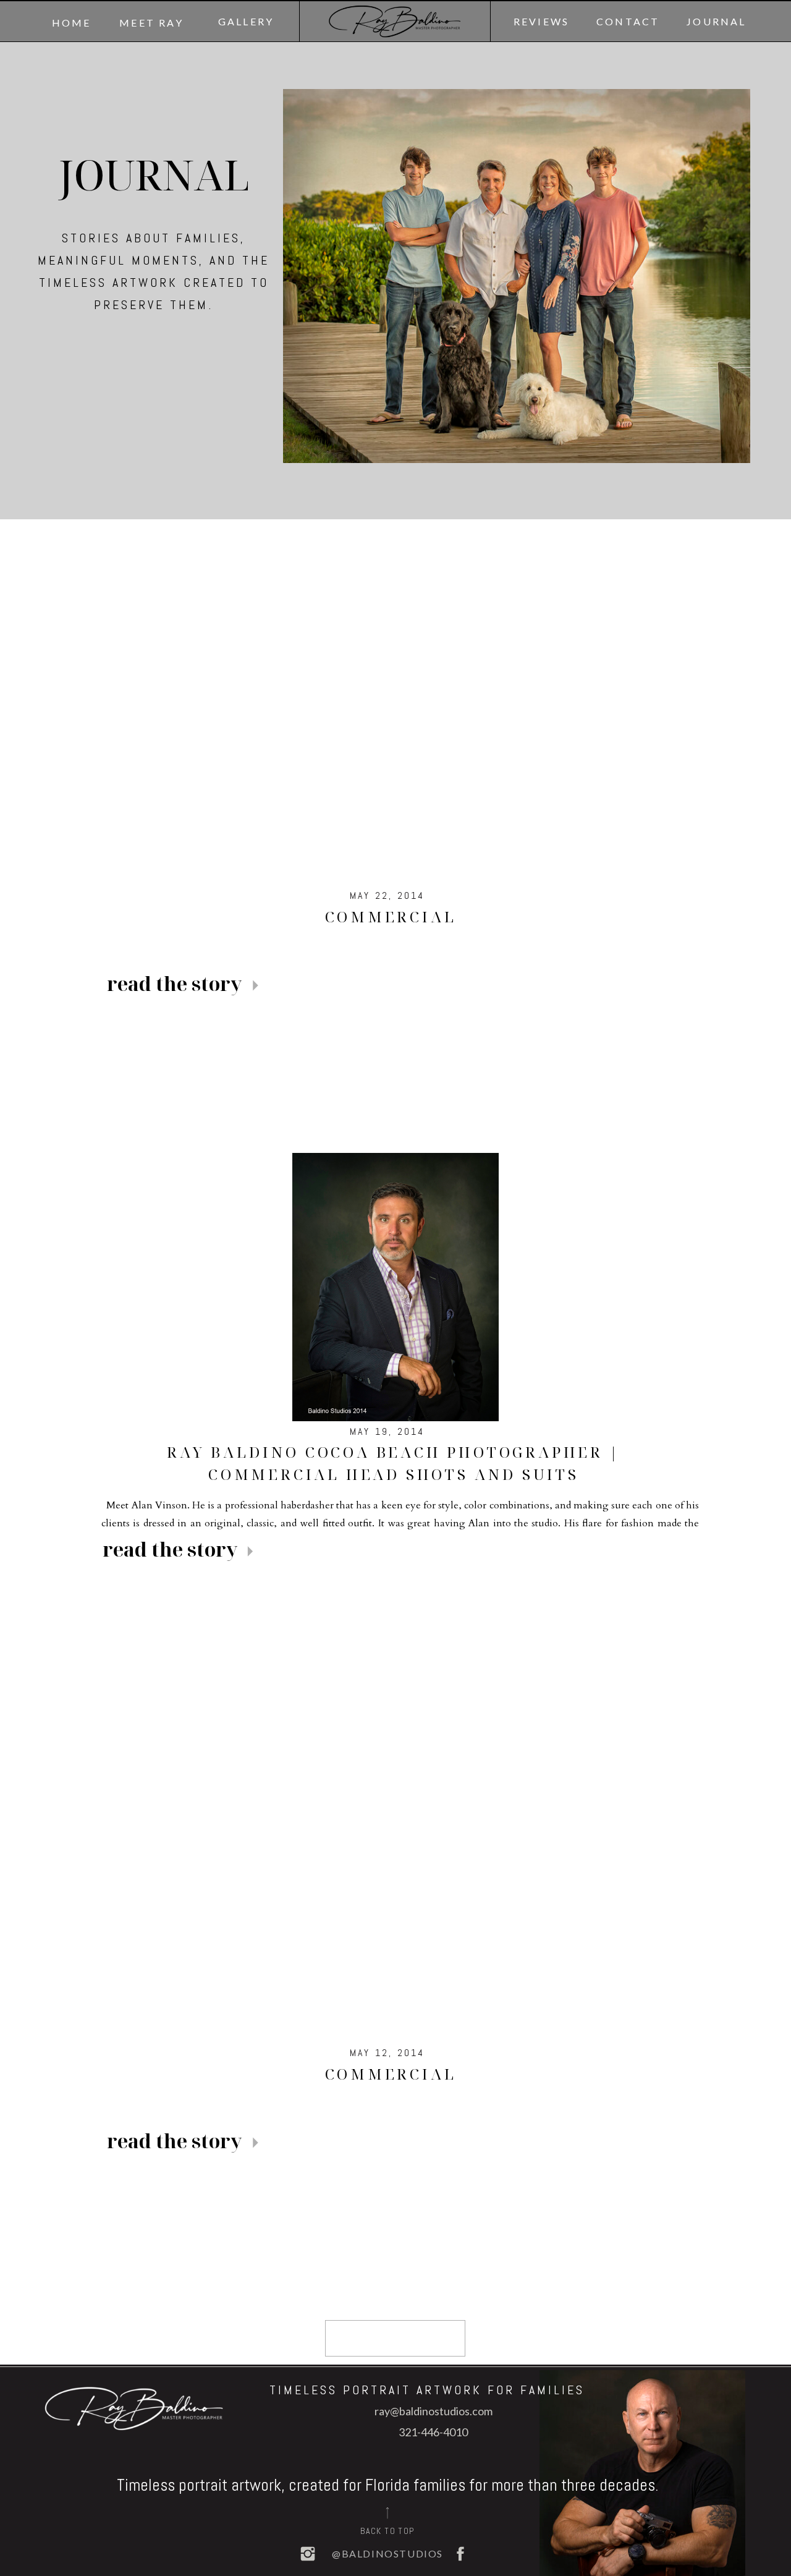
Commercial (391, 916)
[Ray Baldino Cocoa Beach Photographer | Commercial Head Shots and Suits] (395, 1287)
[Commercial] (395, 697)
